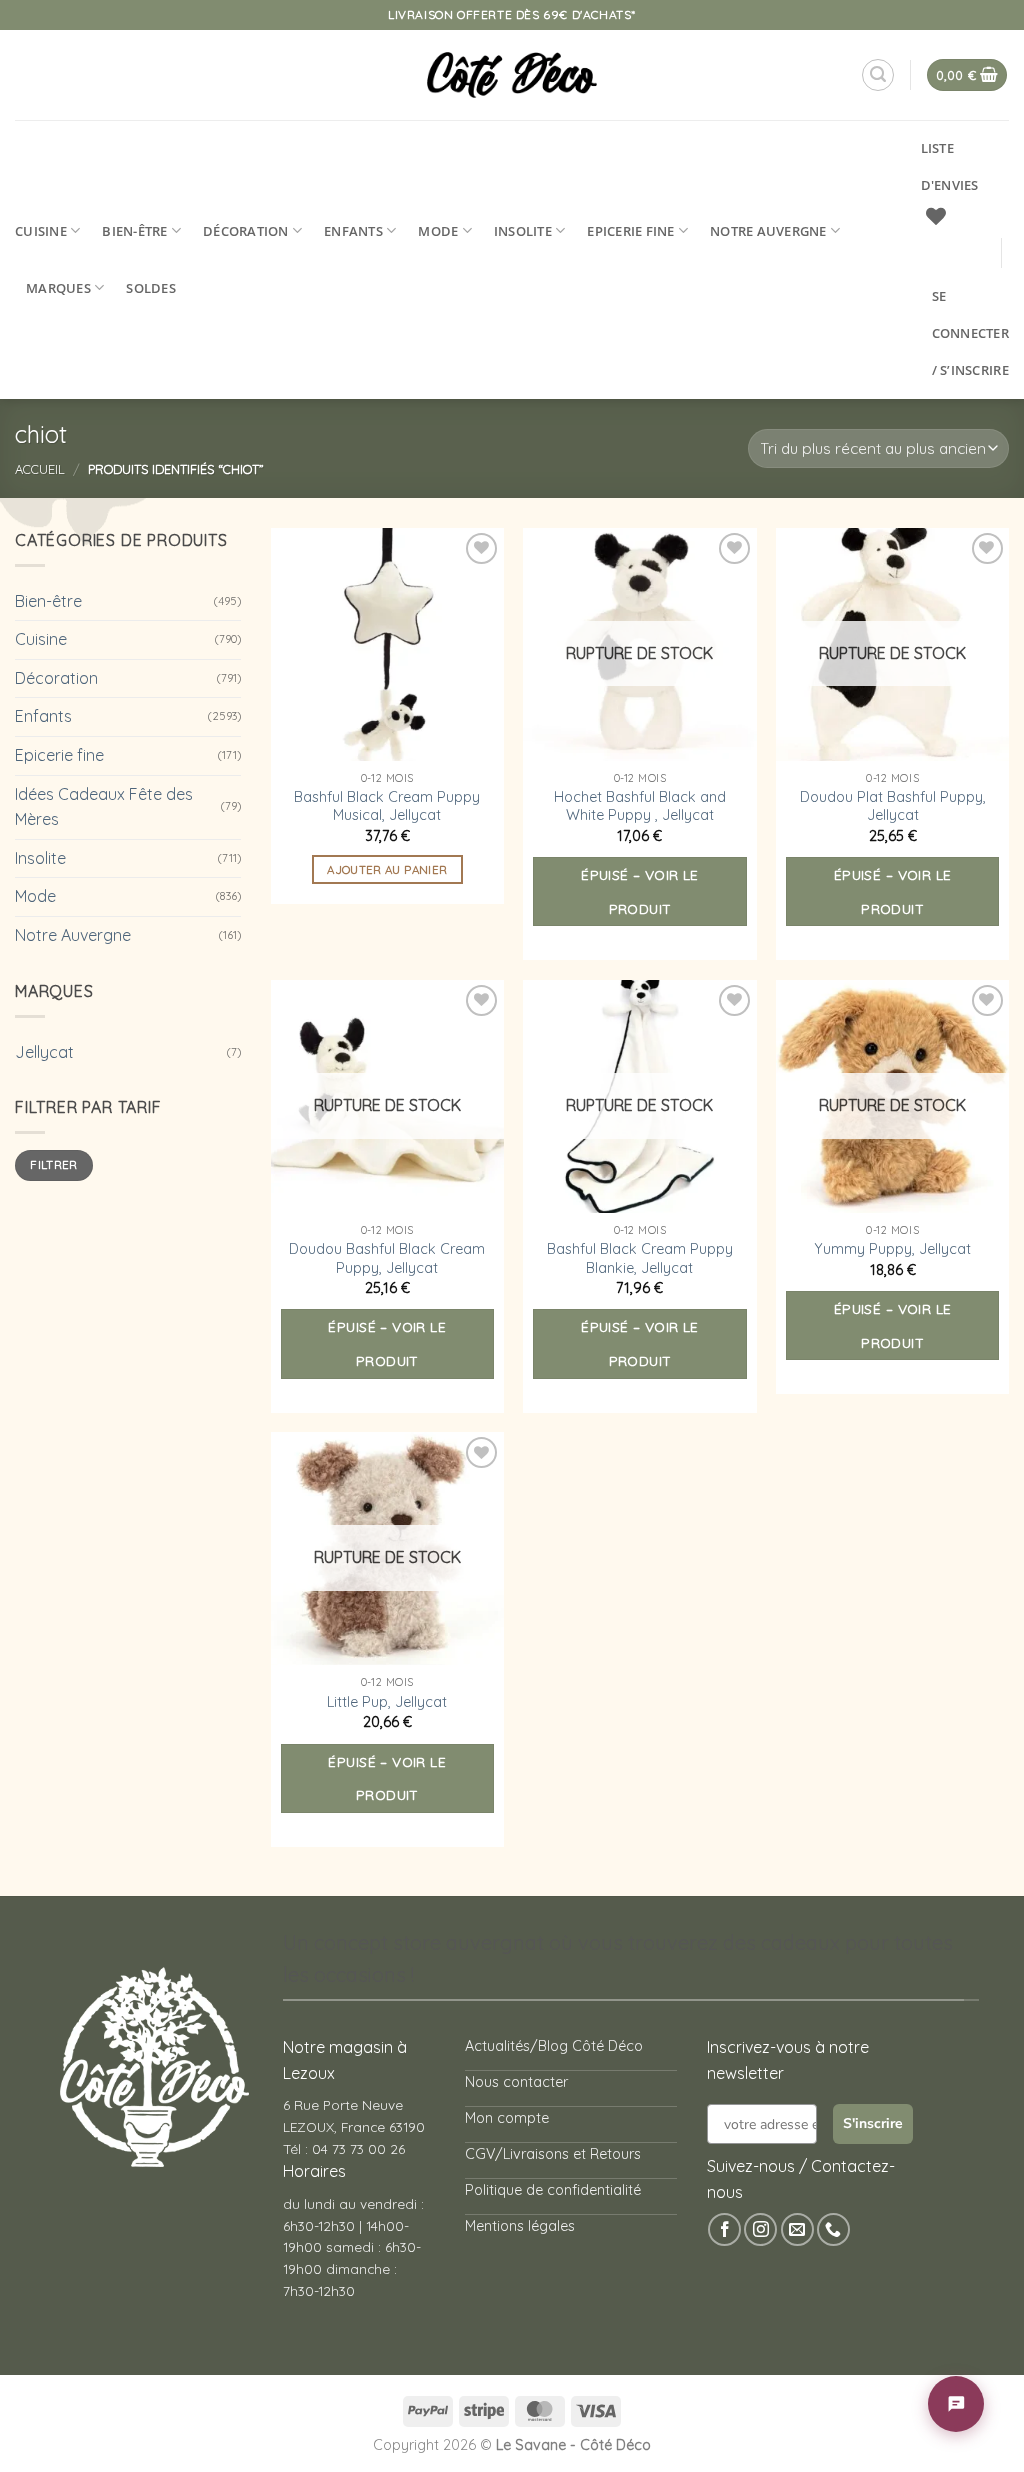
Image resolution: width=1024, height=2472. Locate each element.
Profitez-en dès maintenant (497, 1270)
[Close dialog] (786, 991)
